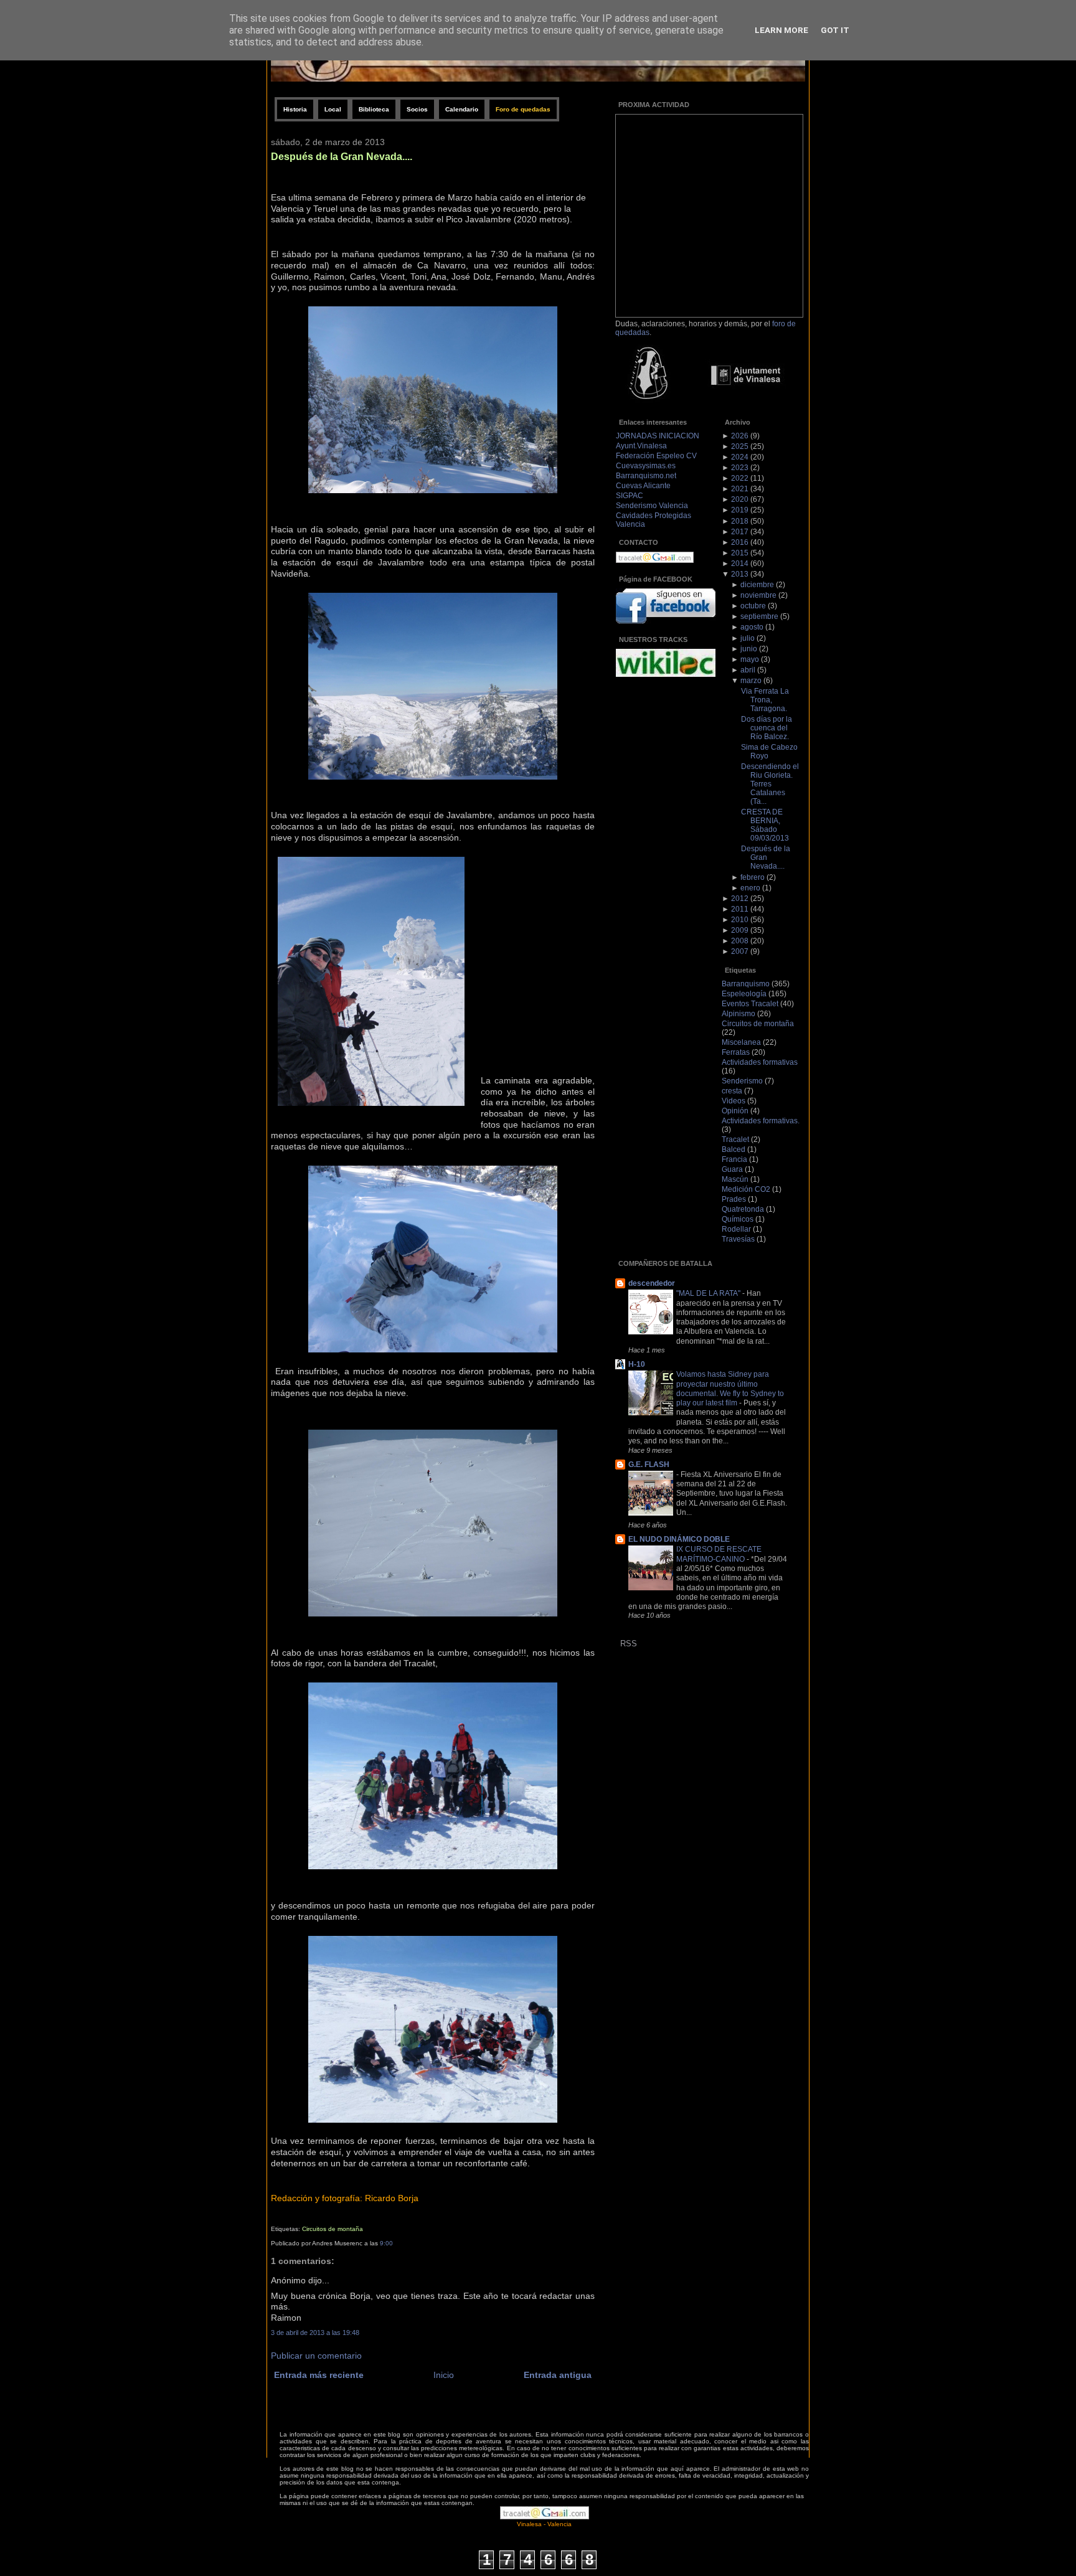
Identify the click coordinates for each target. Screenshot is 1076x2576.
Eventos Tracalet (750, 1004)
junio (749, 649)
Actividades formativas (760, 1062)
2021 (740, 489)
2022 (740, 478)
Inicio (444, 2375)
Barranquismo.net (646, 476)
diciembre (757, 585)
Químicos (738, 1219)
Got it (835, 30)
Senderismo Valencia (652, 506)
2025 (740, 446)
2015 (740, 553)
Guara (732, 1169)
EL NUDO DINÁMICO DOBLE (679, 1539)
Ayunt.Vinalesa (641, 446)
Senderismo (742, 1081)
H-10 (637, 1364)
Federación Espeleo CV (656, 456)
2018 (740, 521)
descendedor (652, 1283)
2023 (740, 468)
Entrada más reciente (319, 2375)
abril (748, 670)
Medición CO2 (746, 1189)
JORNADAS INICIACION (658, 436)
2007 (740, 951)
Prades (734, 1199)
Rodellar (736, 1229)
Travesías (738, 1239)
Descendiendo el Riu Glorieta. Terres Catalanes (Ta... (770, 784)
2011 (740, 909)
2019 (740, 510)
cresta (732, 1091)
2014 (740, 564)
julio (748, 638)
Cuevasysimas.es (646, 466)
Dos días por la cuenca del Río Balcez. (767, 728)
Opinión (735, 1111)
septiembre (759, 616)
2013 (740, 574)
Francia (734, 1159)
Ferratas (736, 1052)
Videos (734, 1101)
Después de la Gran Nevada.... (342, 156)
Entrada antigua (558, 2375)
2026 (740, 436)
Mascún (735, 1179)
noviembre (758, 595)
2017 (740, 532)
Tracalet (735, 1139)
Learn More (781, 30)
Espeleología (744, 994)
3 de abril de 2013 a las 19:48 (315, 2333)
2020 (740, 499)
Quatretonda (743, 1209)
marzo (751, 681)
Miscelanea (741, 1042)
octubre (753, 606)
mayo (750, 659)
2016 (740, 542)
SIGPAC (630, 496)
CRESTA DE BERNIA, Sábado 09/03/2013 (765, 825)
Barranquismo (746, 984)
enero (750, 888)
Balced (734, 1149)
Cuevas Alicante (643, 486)
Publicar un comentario (316, 2356)
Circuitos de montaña (333, 2229)
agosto (752, 627)
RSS (629, 1644)
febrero (753, 877)
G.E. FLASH (649, 1465)
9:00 (386, 2243)
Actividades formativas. (761, 1121)
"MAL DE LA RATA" (709, 1293)
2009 (740, 930)
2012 (740, 899)
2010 (740, 920)
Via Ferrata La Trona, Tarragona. (765, 700)
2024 (740, 457)
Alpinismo (739, 1014)
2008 (740, 941)
